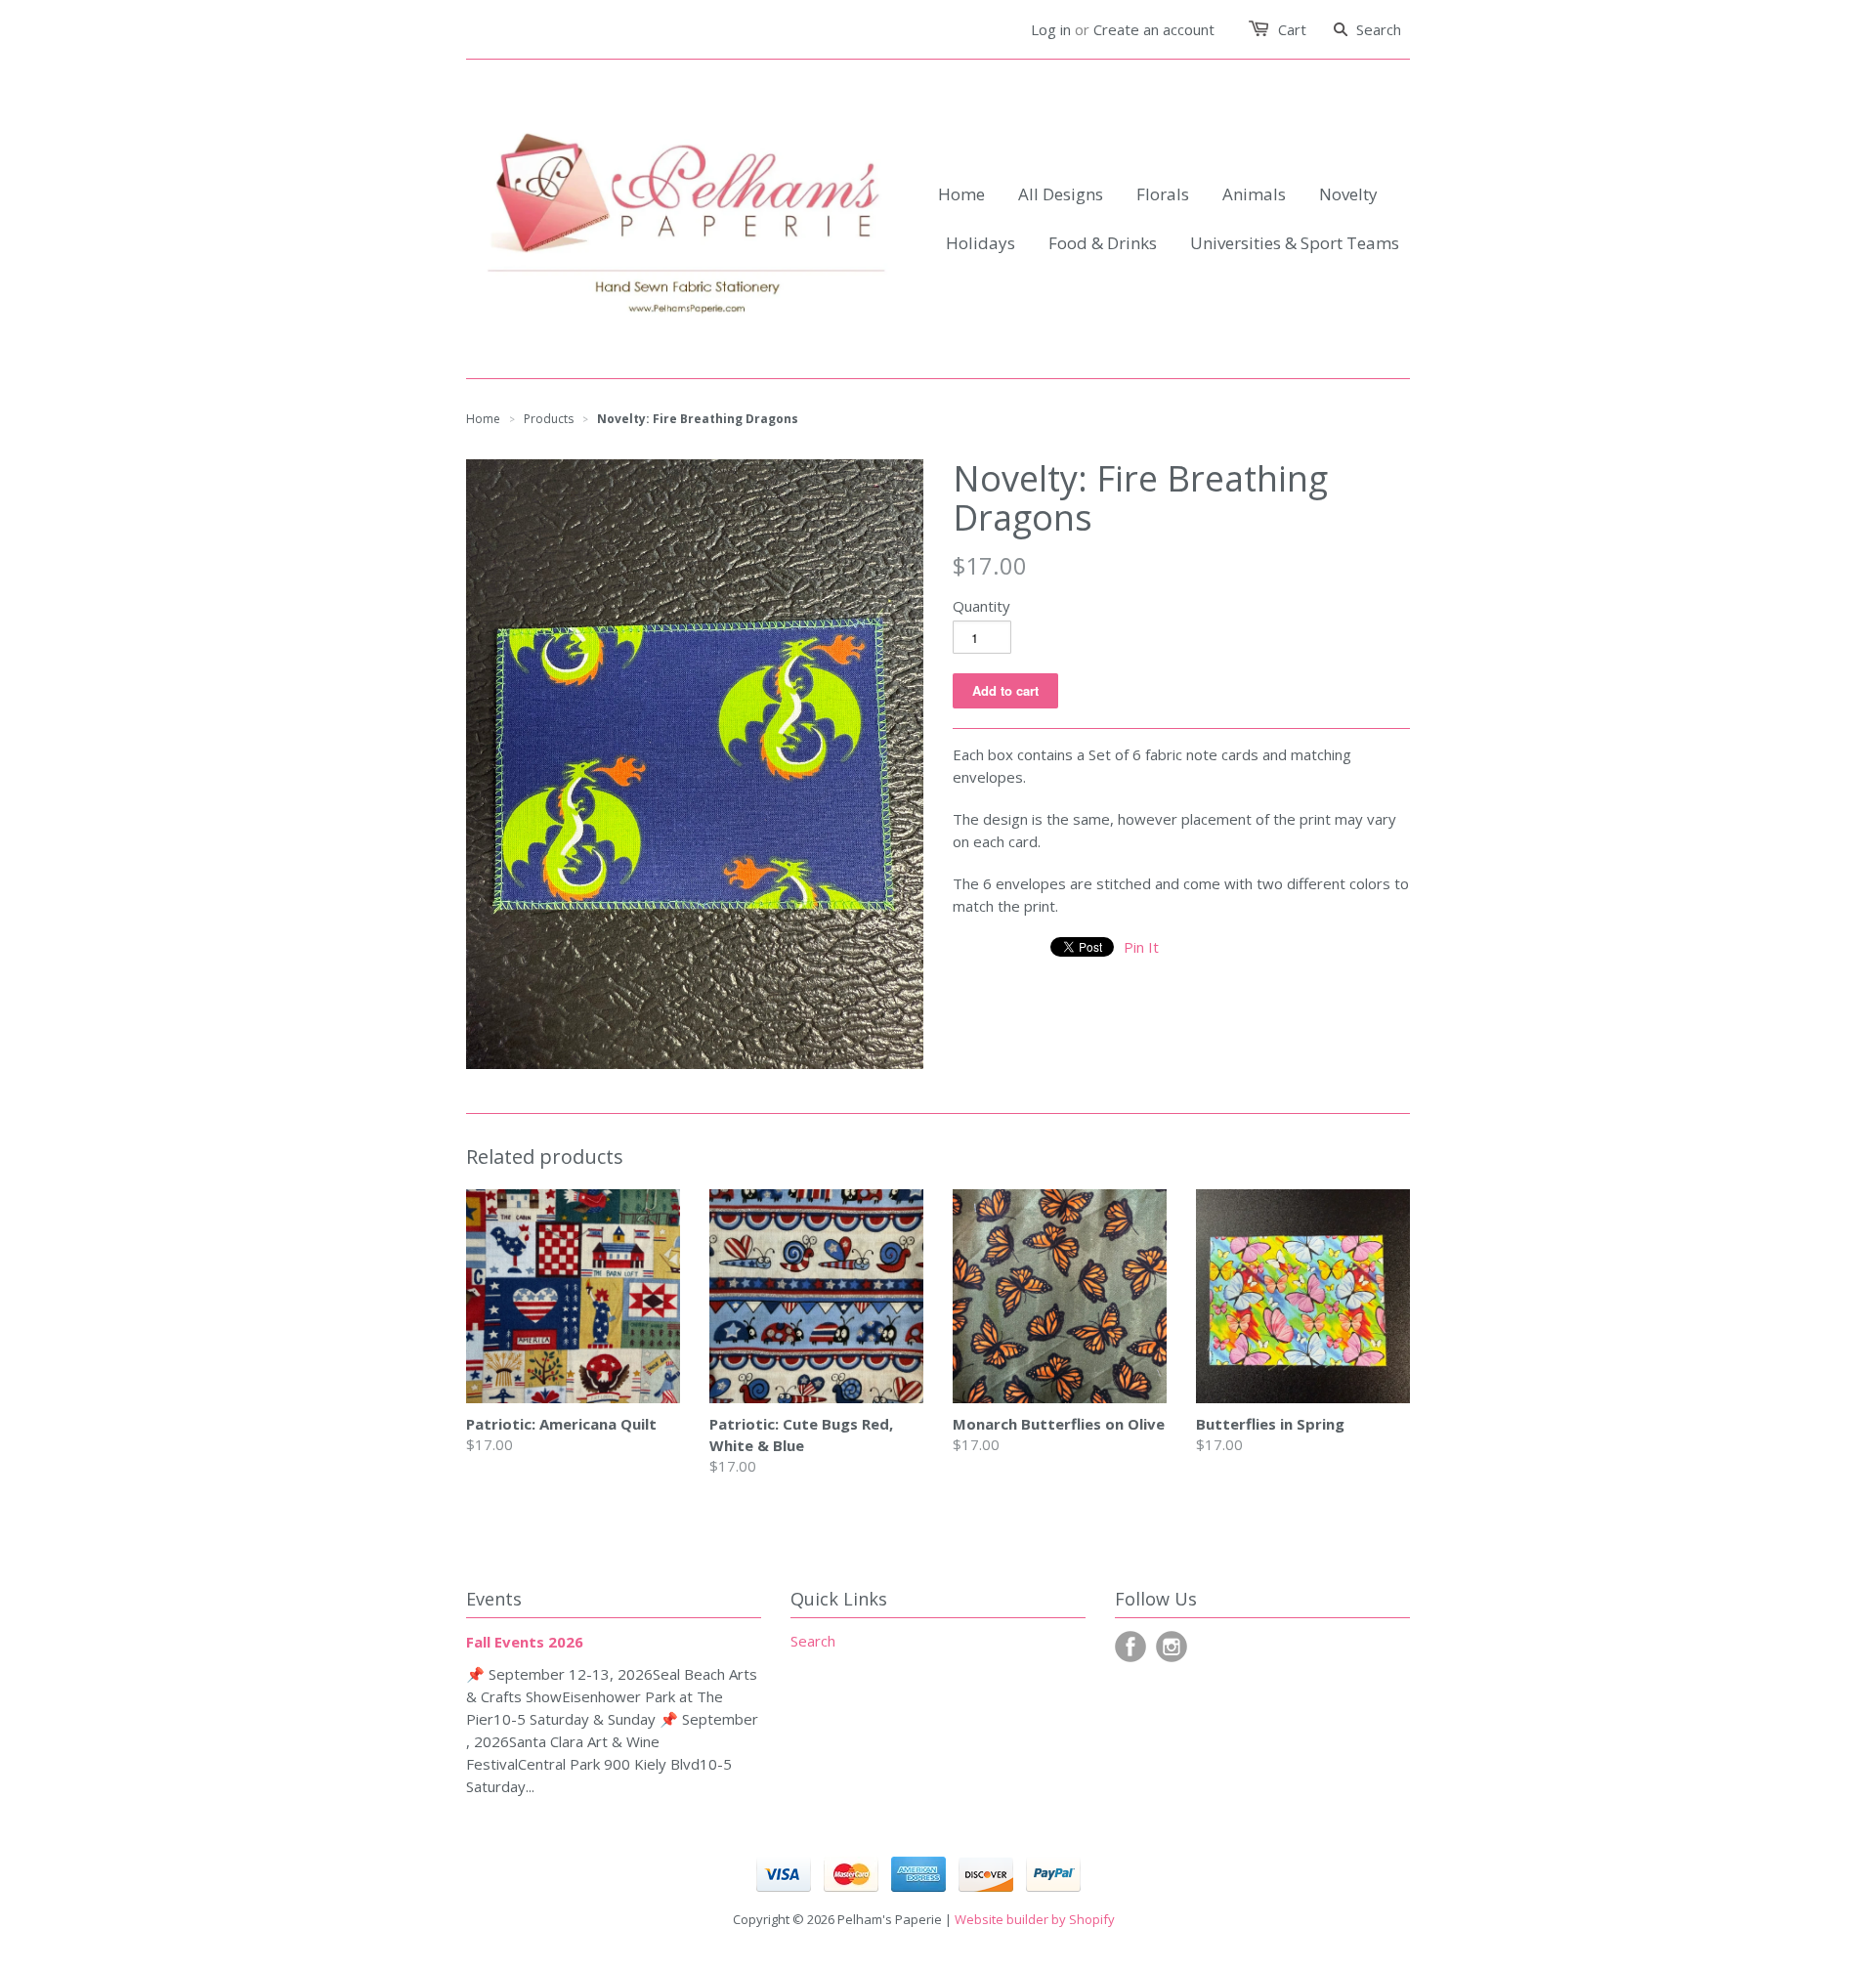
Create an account (1154, 29)
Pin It (1141, 947)
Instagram (1172, 1647)
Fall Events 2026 (525, 1642)
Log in (1051, 29)
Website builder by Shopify (1035, 1919)
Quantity (981, 606)
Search (813, 1641)
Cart (1292, 29)
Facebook (1130, 1647)
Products (549, 419)
